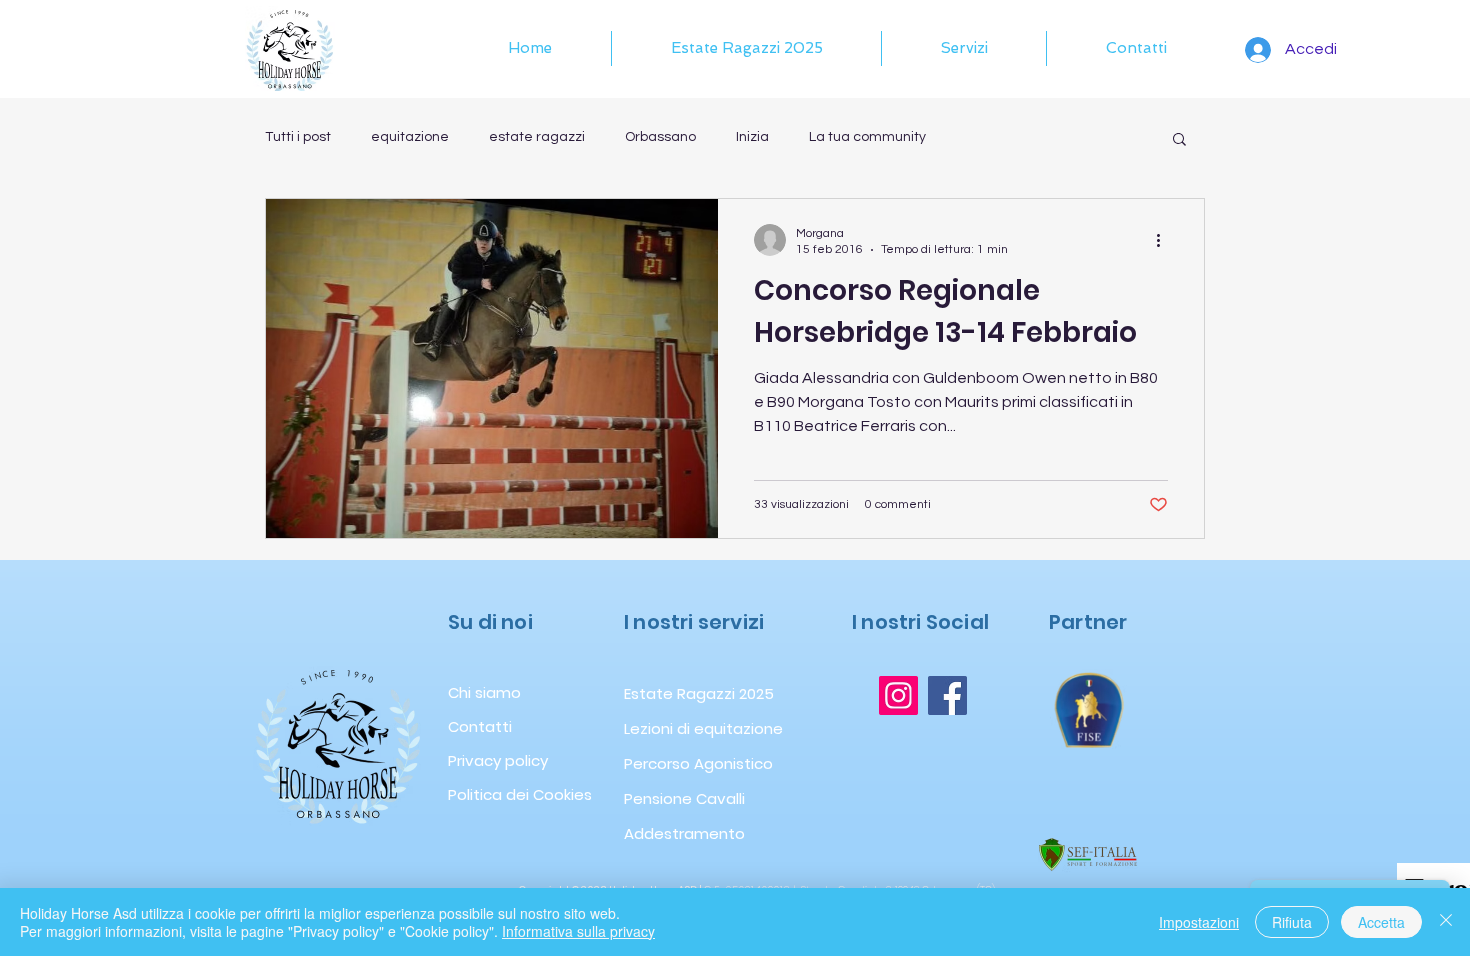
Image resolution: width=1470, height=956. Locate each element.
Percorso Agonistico (668, 763)
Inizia (752, 137)
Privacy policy (498, 760)
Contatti (480, 726)
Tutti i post (298, 137)
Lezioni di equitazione (668, 728)
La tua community (867, 137)
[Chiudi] (1446, 922)
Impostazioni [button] (1199, 922)
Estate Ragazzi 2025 (668, 693)
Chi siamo (484, 692)
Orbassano (660, 137)
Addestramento (668, 833)
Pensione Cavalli (668, 798)
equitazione (410, 137)
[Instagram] (898, 695)
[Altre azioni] (1165, 240)
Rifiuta (1292, 922)
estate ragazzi (537, 137)
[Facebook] (947, 695)
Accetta (1381, 922)
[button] (964, 48)
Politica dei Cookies (513, 794)
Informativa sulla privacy (578, 931)
